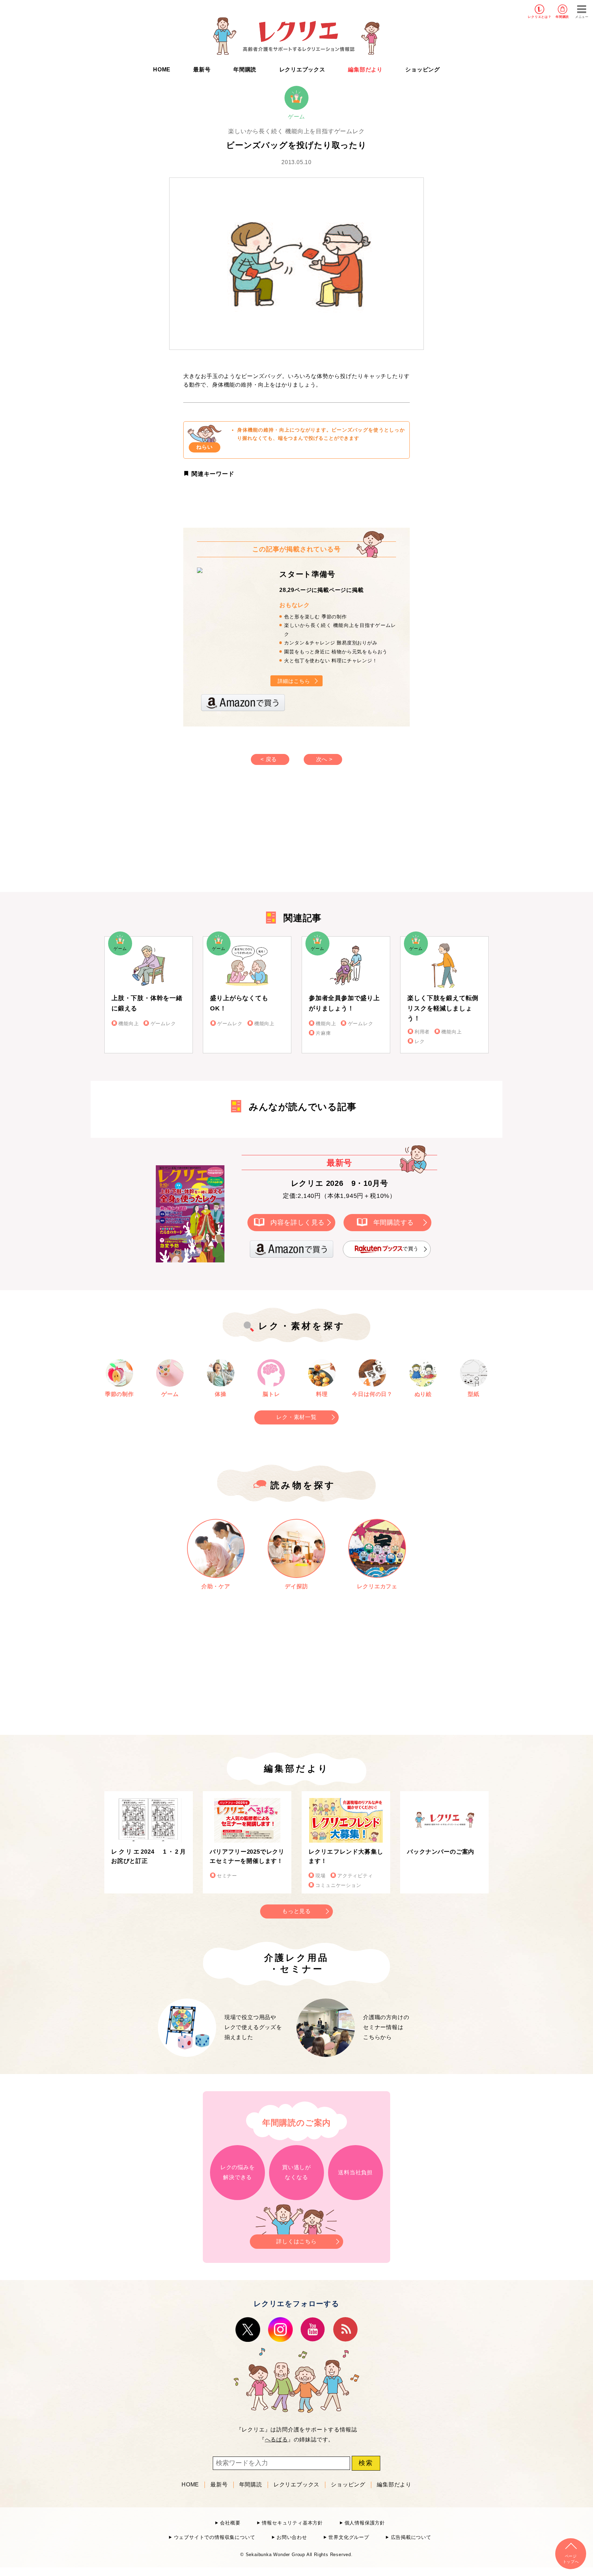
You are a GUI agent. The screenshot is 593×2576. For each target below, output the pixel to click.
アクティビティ (355, 1876)
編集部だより (365, 70)
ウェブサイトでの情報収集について (214, 2537)
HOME (162, 70)
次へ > (324, 759)
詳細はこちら (294, 681)
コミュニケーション (338, 1885)
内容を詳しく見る (298, 1222)
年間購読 (562, 17)
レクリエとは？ (540, 17)
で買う (411, 1249)
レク (420, 1041)
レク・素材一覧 (296, 1417)
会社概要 (230, 2523)
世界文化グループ (349, 2537)
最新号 (202, 70)
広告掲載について (411, 2537)
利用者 (422, 1032)
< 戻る (269, 759)
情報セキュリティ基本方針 (292, 2523)
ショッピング (423, 70)
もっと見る (296, 1911)
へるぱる (276, 2440)
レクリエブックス (302, 70)
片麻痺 (323, 1033)
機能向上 (129, 1024)
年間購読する (394, 1222)
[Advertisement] (238, 835)
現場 (321, 1876)
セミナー (227, 1876)
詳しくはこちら (296, 2241)
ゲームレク (163, 1024)
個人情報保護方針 (365, 2523)
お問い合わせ (292, 2537)
